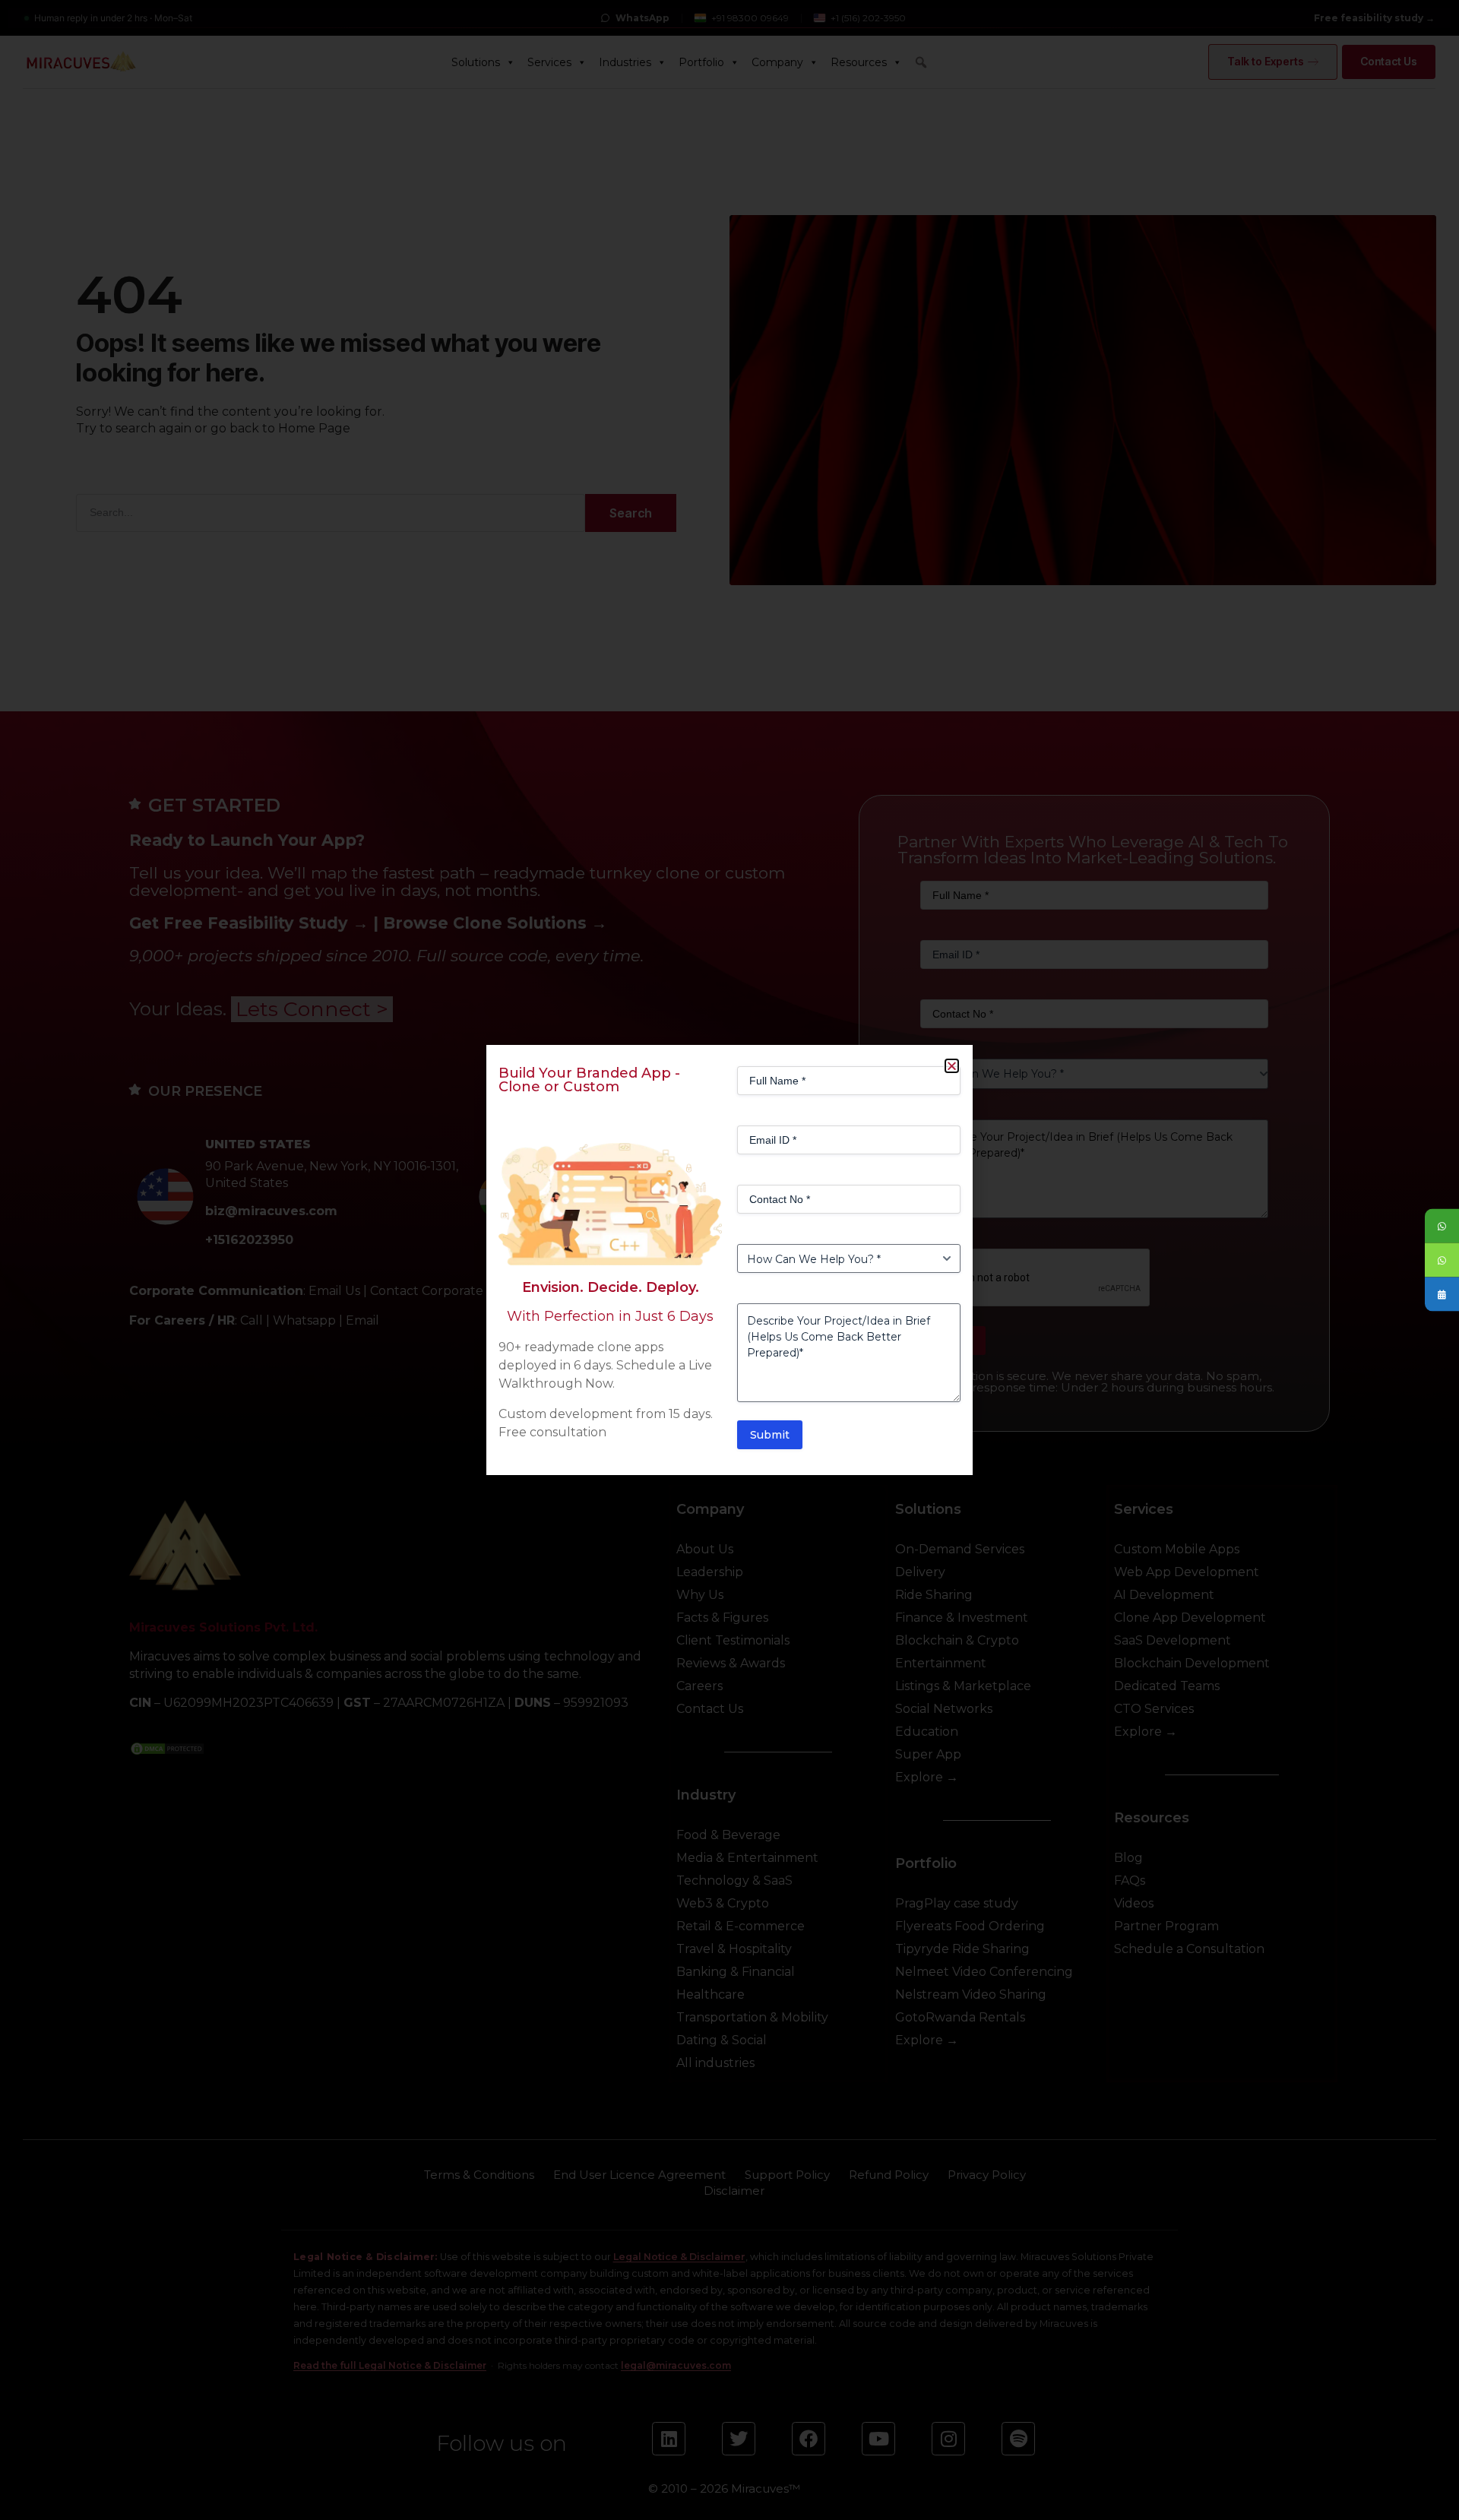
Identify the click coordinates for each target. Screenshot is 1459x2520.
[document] (729, 1260)
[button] (952, 1066)
